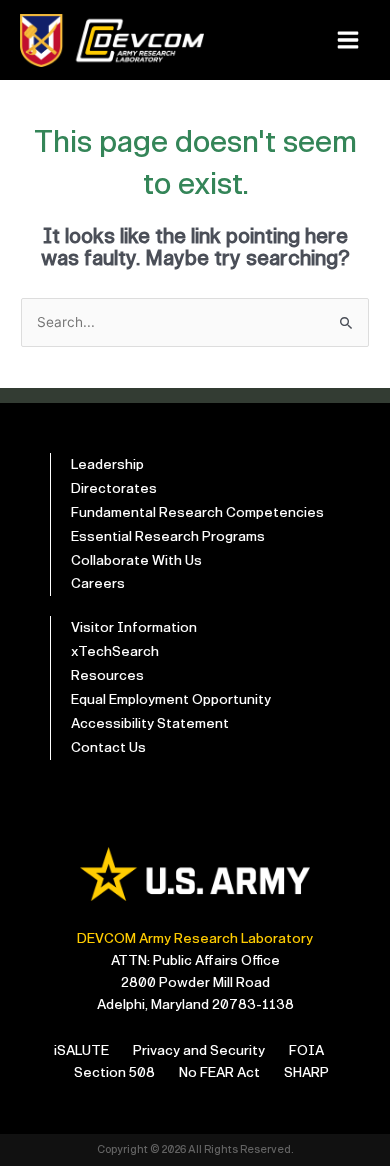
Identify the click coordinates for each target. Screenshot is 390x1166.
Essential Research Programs (168, 536)
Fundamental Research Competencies (197, 512)
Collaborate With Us (136, 560)
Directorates (114, 488)
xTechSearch (115, 651)
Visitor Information (134, 627)
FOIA (306, 1050)
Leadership (107, 464)
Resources (107, 675)
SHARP (306, 1072)
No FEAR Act (219, 1072)
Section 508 (114, 1072)
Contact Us (108, 747)
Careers (98, 583)
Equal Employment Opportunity (171, 699)
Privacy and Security (199, 1050)
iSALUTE (81, 1050)
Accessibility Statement (150, 723)
